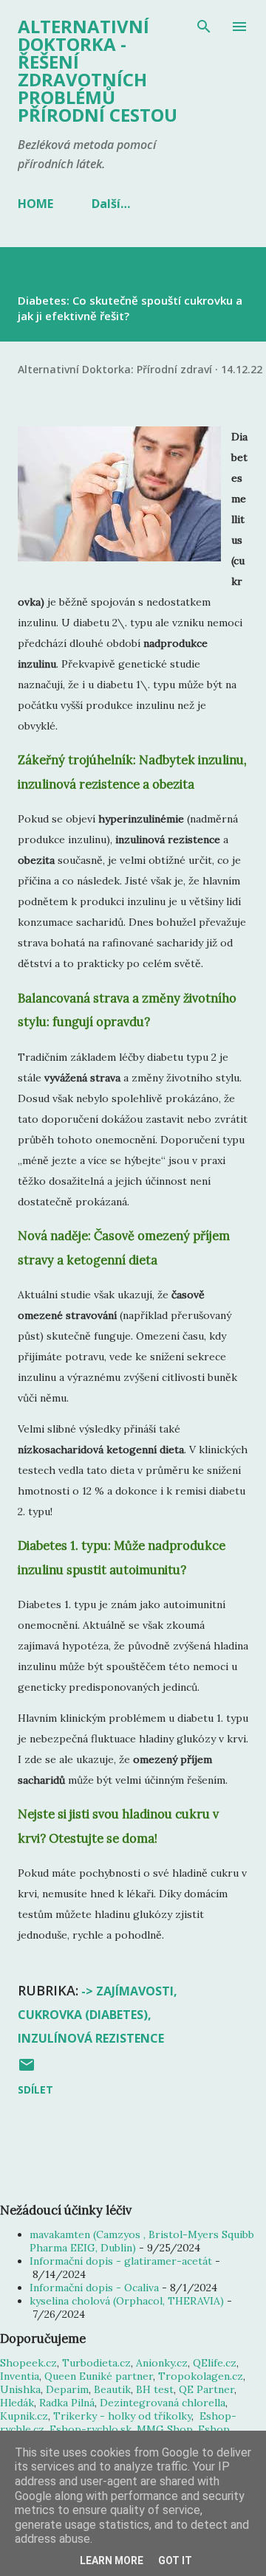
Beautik (112, 2389)
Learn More (112, 2561)
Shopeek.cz (28, 2363)
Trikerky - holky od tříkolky (122, 2416)
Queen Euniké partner (99, 2376)
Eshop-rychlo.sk (91, 2429)
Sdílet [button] (35, 2089)
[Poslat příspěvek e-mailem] (27, 2070)
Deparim (67, 2389)
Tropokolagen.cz (201, 2376)
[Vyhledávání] (204, 27)
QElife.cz (215, 2363)
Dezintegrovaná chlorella (163, 2403)
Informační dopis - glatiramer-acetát (121, 2261)
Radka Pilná (67, 2403)
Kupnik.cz (24, 2416)
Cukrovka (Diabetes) (83, 2015)
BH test (155, 2389)
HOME (35, 204)
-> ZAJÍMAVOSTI (127, 1991)
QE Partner (207, 2389)
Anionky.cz (162, 2363)
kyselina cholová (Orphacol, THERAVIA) (127, 2301)
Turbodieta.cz (96, 2363)
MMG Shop (165, 2429)
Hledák (17, 2403)
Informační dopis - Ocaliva (94, 2288)
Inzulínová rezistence (91, 2038)
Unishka (20, 2389)
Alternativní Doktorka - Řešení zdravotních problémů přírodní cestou (98, 70)
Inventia (20, 2376)
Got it (175, 2561)
